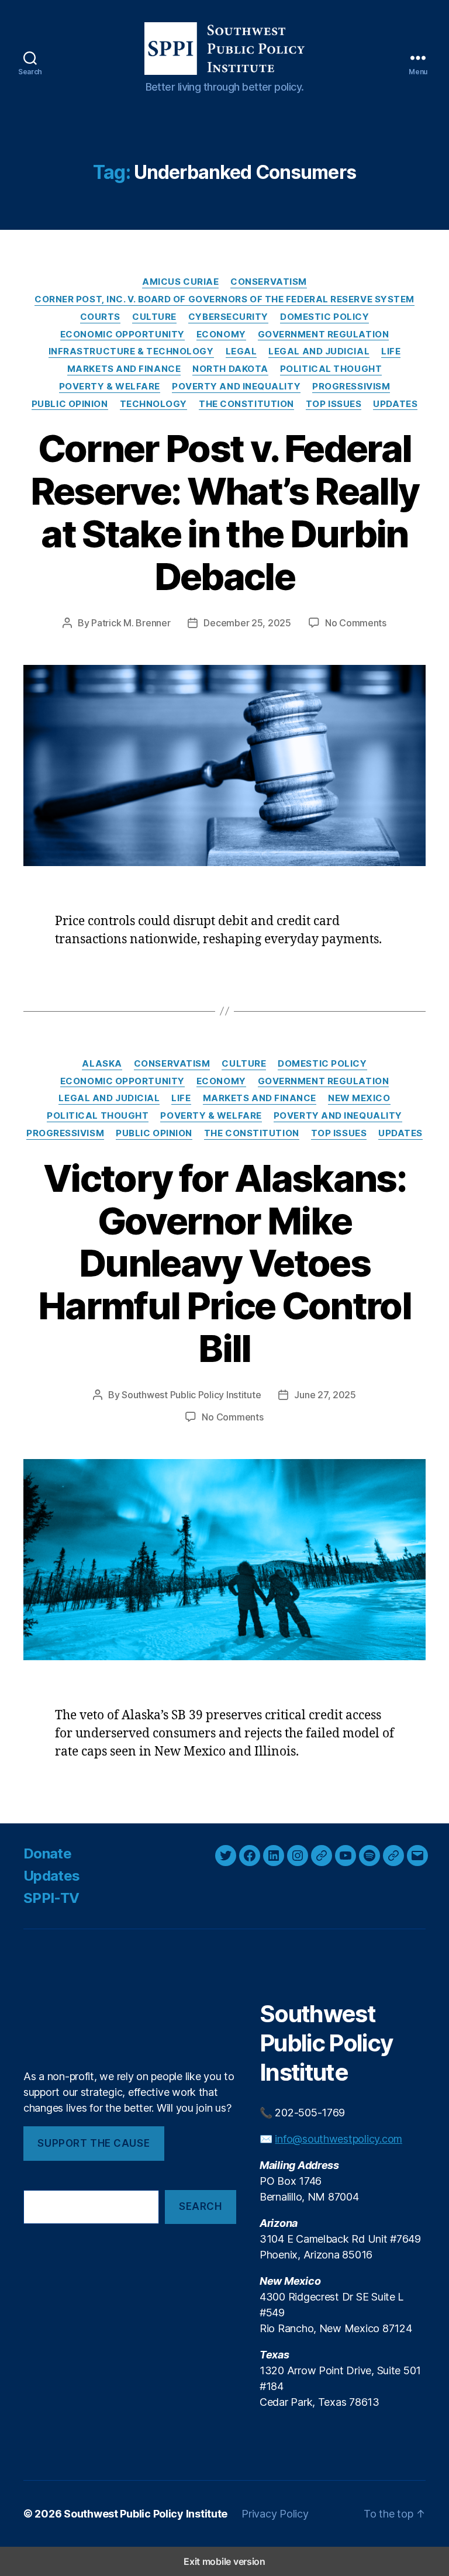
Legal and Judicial (319, 351)
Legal (241, 351)
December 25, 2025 (247, 623)
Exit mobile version (224, 2561)
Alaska (102, 1064)
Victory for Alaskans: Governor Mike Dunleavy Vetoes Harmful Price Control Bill (224, 1263)
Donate (47, 1853)
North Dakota (230, 369)
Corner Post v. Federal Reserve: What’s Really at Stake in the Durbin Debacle (224, 512)
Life (391, 351)
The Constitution (246, 404)
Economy (221, 334)
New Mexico (359, 1098)
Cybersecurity (228, 317)
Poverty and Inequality (236, 387)
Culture (154, 317)
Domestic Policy (324, 317)
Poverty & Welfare (110, 387)
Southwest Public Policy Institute (191, 1395)
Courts (100, 317)
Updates (395, 404)
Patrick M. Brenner (131, 623)
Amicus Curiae (180, 282)
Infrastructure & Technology (131, 351)
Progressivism (351, 387)
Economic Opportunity (122, 334)
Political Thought (331, 369)
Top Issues (334, 404)
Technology (154, 404)
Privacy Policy (275, 2514)
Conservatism (269, 282)
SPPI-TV (51, 1898)
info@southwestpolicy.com (339, 2139)
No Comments (356, 623)
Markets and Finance (124, 369)
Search (200, 2206)
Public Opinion (70, 404)
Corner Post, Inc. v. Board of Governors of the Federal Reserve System (224, 299)
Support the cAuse (94, 2143)
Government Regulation (324, 334)
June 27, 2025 (325, 1395)
